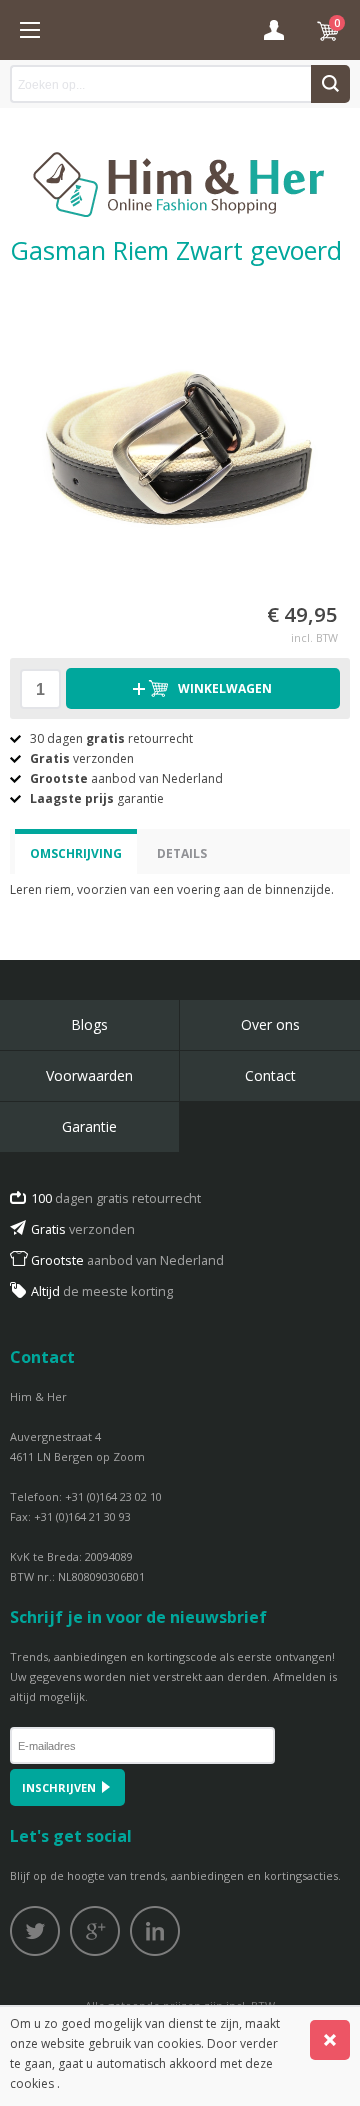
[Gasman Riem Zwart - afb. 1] (180, 434)
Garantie (89, 1126)
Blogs (89, 1024)
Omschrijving (76, 853)
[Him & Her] (180, 163)
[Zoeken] (330, 84)
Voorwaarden (89, 1075)
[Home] (30, 30)
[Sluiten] (330, 2040)
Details (182, 853)
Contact (270, 1075)
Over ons (270, 1024)
